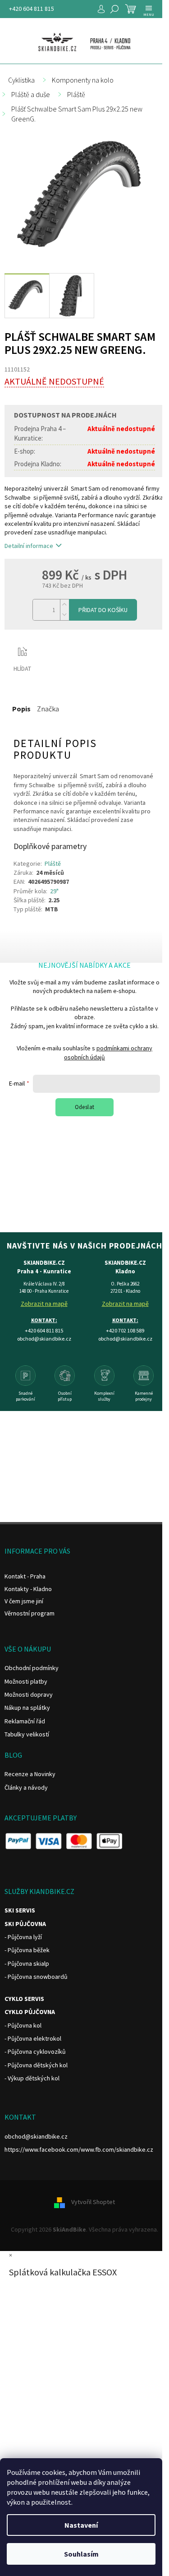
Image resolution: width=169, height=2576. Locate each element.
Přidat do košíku (103, 610)
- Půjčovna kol (23, 2025)
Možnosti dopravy (29, 1694)
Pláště (53, 863)
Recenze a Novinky (30, 1774)
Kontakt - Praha (25, 1576)
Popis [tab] (21, 709)
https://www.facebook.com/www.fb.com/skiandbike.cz (79, 2149)
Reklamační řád (25, 1721)
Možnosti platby (26, 1681)
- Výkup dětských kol (32, 2078)
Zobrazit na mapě (44, 1304)
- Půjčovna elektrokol (33, 2038)
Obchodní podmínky (32, 1668)
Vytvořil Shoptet (93, 2202)
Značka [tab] (48, 709)
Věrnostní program (30, 1613)
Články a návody (26, 1787)
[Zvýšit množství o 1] (64, 605)
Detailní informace (29, 546)
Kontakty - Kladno (28, 1589)
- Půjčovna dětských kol (36, 2065)
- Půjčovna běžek (27, 1950)
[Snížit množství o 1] (64, 615)
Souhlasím (81, 2554)
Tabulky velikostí (27, 1734)
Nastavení (81, 2525)
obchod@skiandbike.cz (36, 2136)
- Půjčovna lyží (23, 1937)
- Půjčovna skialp (27, 1963)
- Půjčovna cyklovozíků (35, 2052)
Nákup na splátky (27, 1708)
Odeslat (85, 1107)
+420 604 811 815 (32, 9)
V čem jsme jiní (24, 1601)
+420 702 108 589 (125, 1330)
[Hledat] (114, 9)
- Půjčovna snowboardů (36, 1977)
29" (54, 891)
